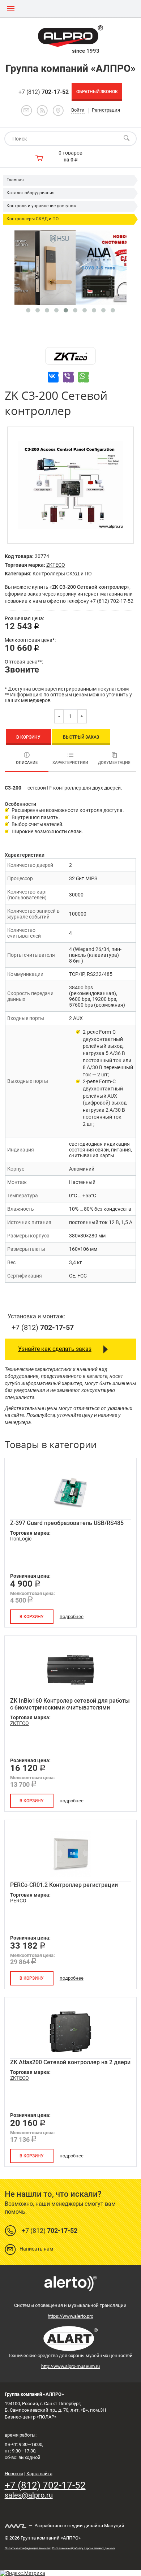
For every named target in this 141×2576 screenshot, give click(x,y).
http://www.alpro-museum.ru (70, 2366)
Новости (14, 2474)
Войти (78, 110)
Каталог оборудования (31, 193)
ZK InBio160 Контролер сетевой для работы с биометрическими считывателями (70, 1704)
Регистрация (106, 110)
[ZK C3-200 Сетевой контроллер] (70, 485)
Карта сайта (39, 2474)
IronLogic (21, 1539)
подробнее (72, 1617)
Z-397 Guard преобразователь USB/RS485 (67, 1523)
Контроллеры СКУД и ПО (33, 219)
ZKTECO (56, 565)
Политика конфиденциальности (27, 2548)
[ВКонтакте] (53, 377)
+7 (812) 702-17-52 (45, 2485)
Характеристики (70, 763)
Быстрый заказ (81, 737)
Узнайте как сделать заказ (55, 1349)
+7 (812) (44, 92)
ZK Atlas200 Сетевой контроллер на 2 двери (70, 2062)
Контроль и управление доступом (42, 206)
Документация (114, 763)
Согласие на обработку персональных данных (84, 2548)
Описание (27, 763)
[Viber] (68, 377)
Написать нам (36, 2249)
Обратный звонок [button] (97, 92)
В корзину (28, 737)
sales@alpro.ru (29, 2495)
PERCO (18, 1901)
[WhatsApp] (84, 377)
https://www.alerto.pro (70, 2316)
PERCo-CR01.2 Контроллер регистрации (64, 1885)
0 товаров (70, 153)
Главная (15, 180)
